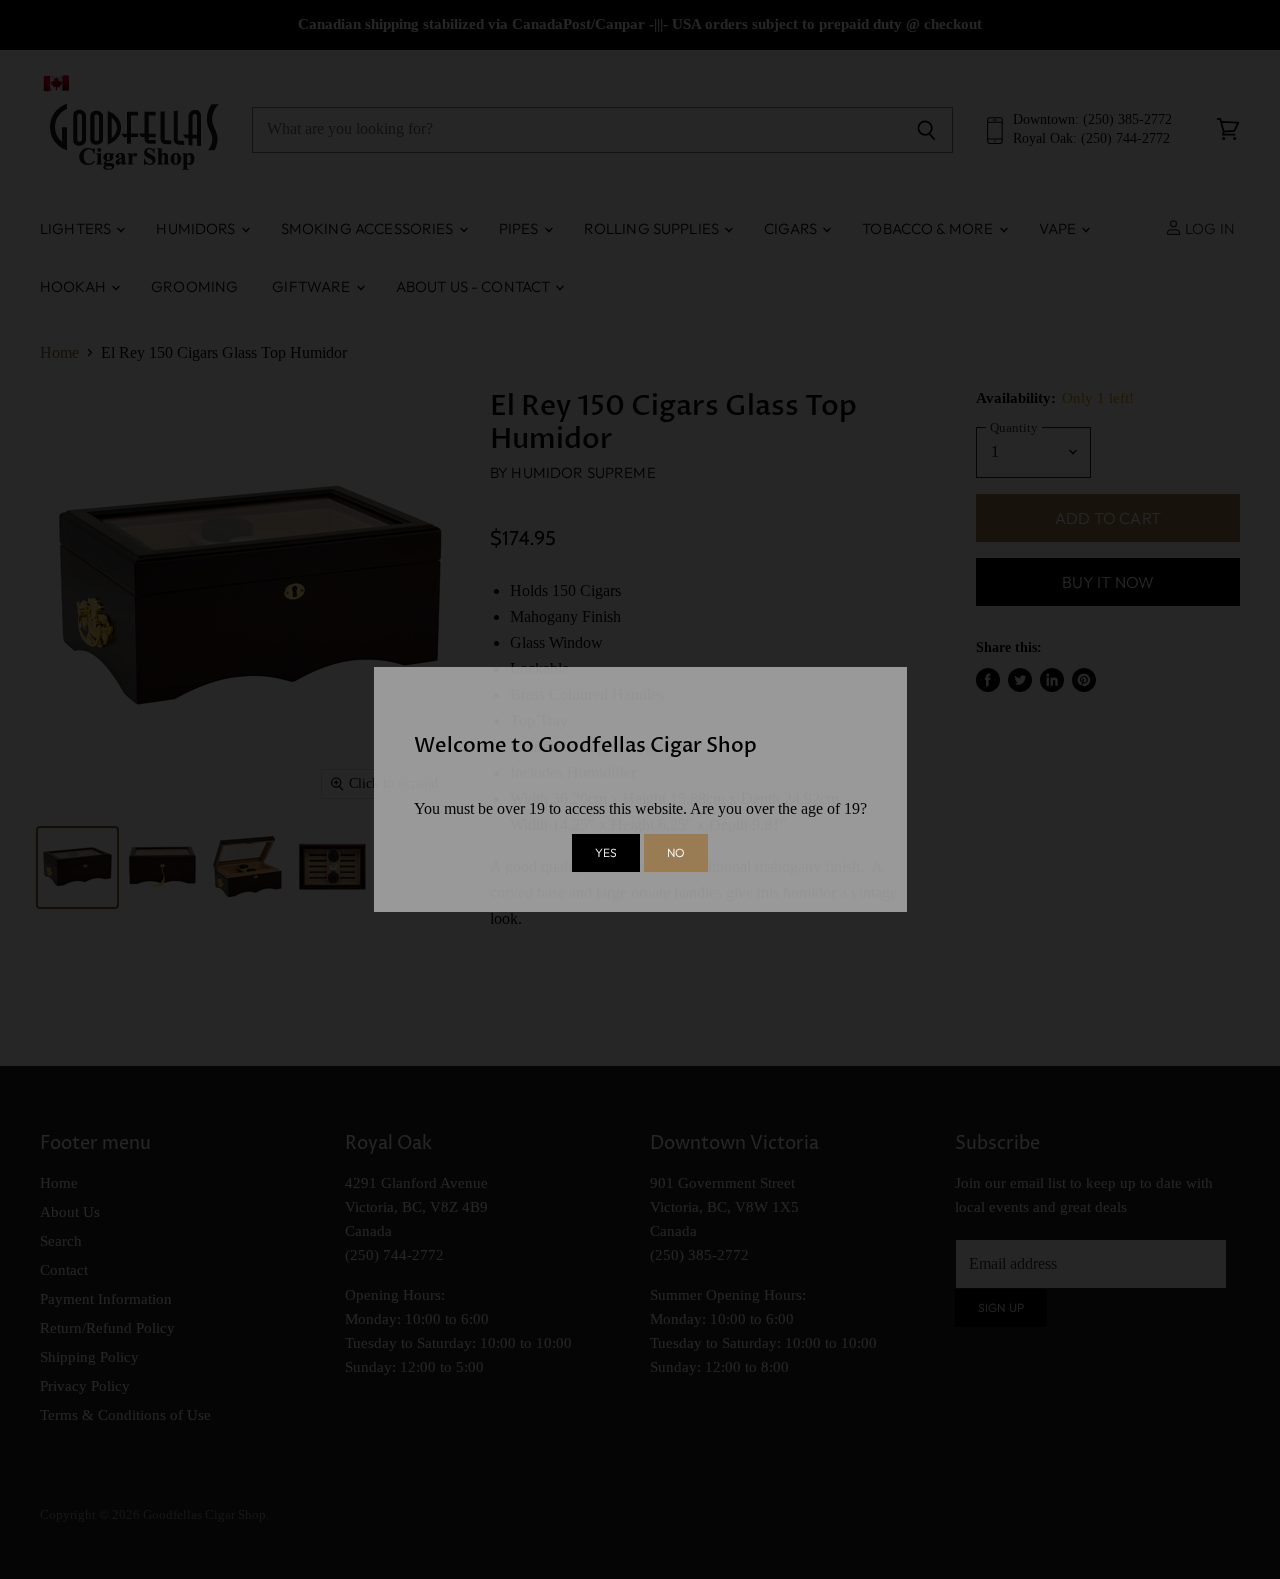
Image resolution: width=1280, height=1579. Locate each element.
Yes (606, 852)
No (676, 852)
